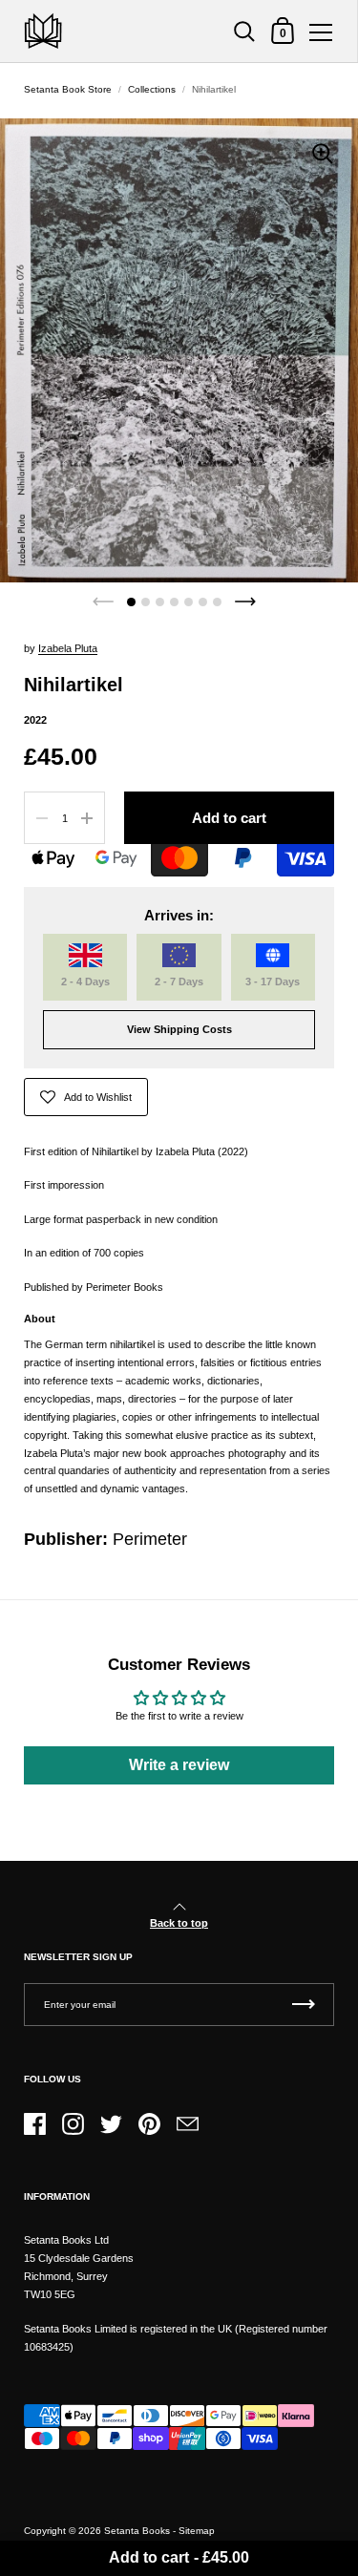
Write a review (179, 1765)
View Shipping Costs (179, 1029)
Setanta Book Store (68, 89)
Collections (152, 89)
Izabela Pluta (68, 648)
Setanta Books (137, 2531)
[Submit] (304, 2005)
